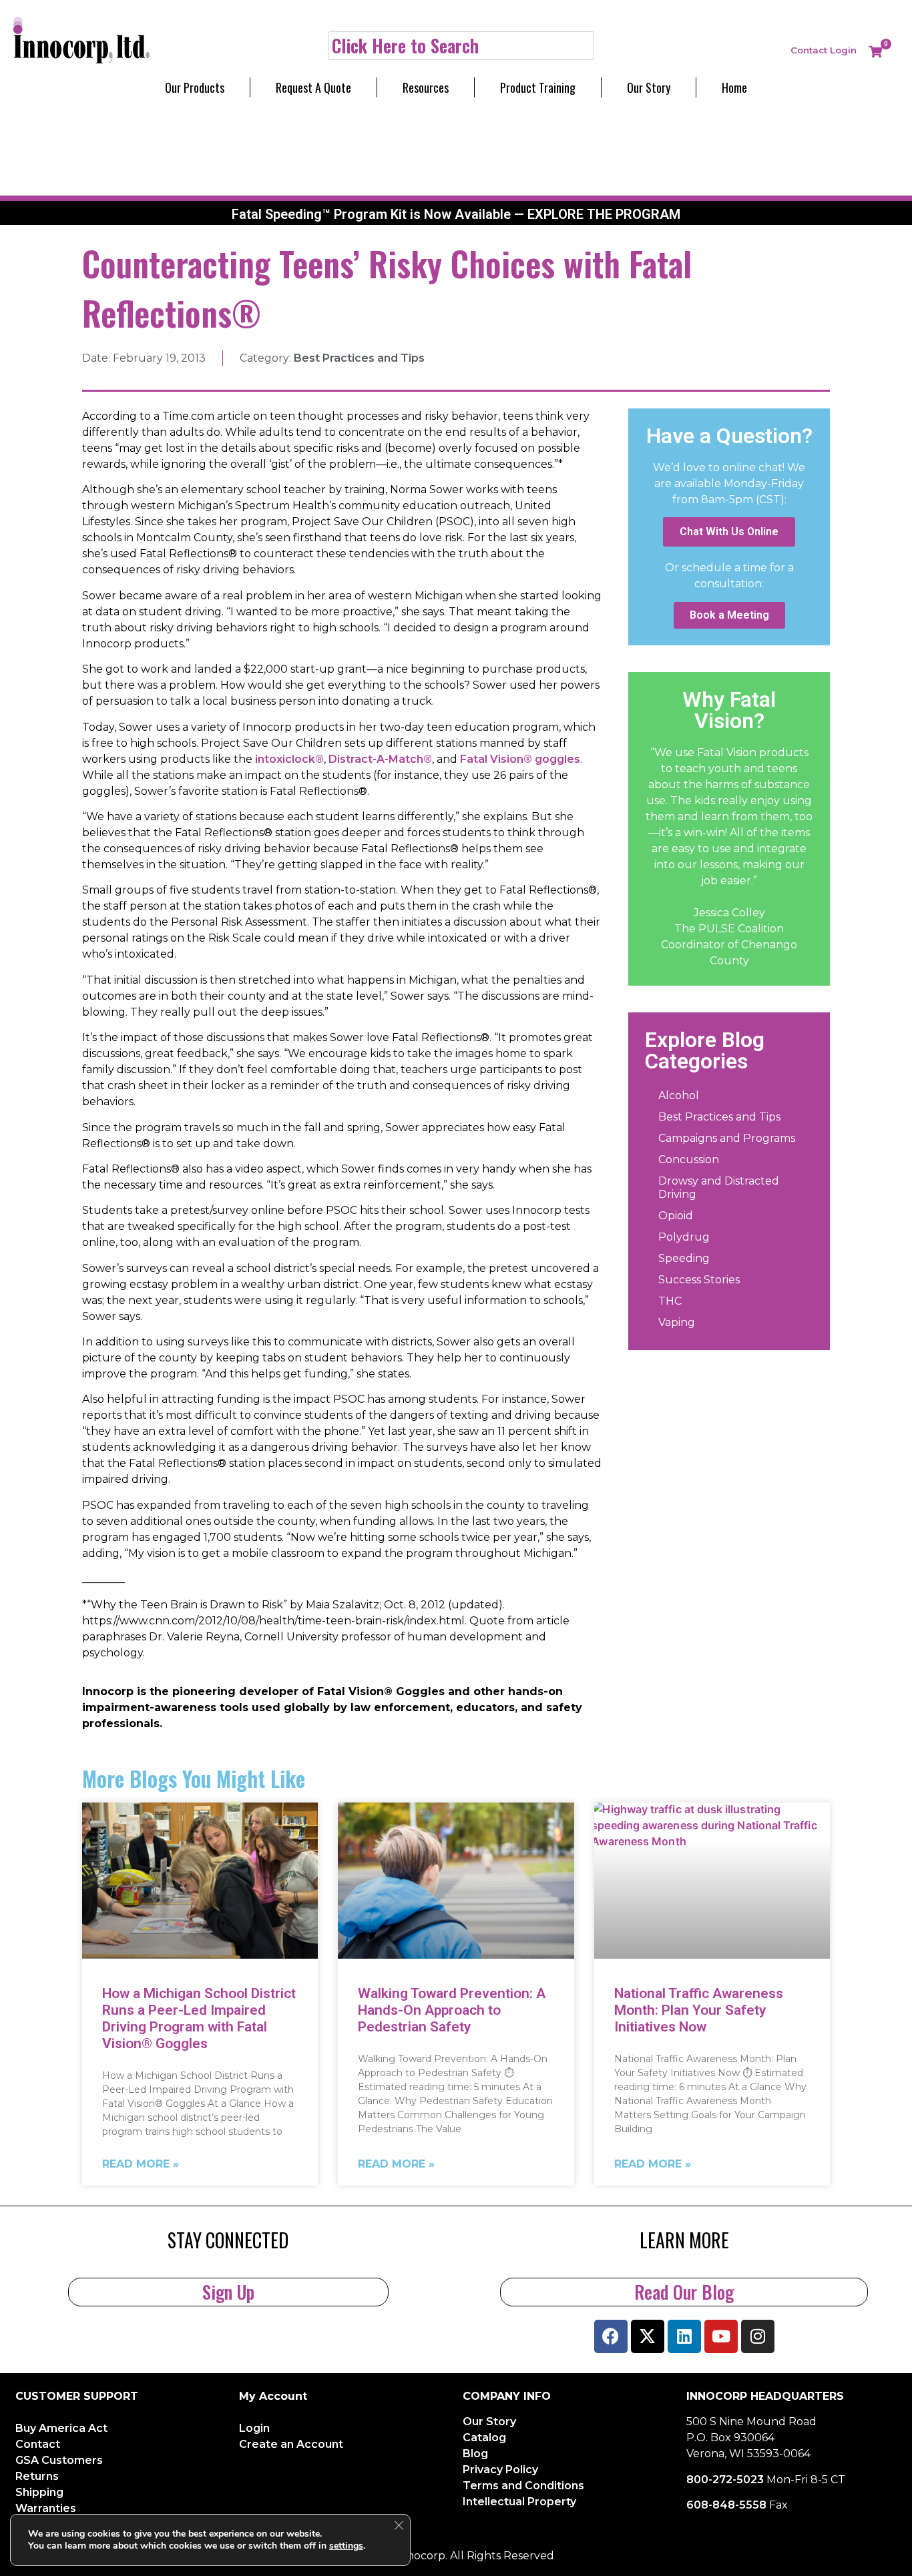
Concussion (689, 1160)
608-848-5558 (726, 2505)
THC (670, 1301)
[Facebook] (611, 2336)
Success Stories (699, 1280)
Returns (37, 2476)
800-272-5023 (725, 2480)
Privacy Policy (500, 2470)
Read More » (141, 2164)
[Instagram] (758, 2336)
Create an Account (291, 2444)
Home (734, 87)
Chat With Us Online (729, 532)
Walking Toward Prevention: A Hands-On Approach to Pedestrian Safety (452, 2010)
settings (346, 2546)
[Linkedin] (684, 2336)
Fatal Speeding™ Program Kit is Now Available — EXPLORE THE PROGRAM (456, 214)
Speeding (684, 1258)
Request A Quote (313, 87)
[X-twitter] (648, 2336)
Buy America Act (61, 2428)
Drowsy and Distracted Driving (719, 1188)
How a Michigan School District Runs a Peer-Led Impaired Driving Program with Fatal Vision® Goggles (199, 2019)
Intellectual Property (519, 2502)
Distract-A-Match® (380, 759)
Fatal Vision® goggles (520, 759)
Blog (475, 2454)
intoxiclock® (289, 759)
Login (843, 50)
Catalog (484, 2438)
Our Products (195, 87)
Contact (809, 50)
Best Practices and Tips (359, 358)
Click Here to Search (405, 45)
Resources (426, 87)
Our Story (649, 87)
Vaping (677, 1322)
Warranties (46, 2508)
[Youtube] (721, 2336)
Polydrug (684, 1237)
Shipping (39, 2492)
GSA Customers (59, 2460)
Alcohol (679, 1095)
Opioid (676, 1216)
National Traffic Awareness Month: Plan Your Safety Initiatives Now (699, 2010)
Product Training (538, 87)
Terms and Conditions (523, 2486)
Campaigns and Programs (727, 1138)
